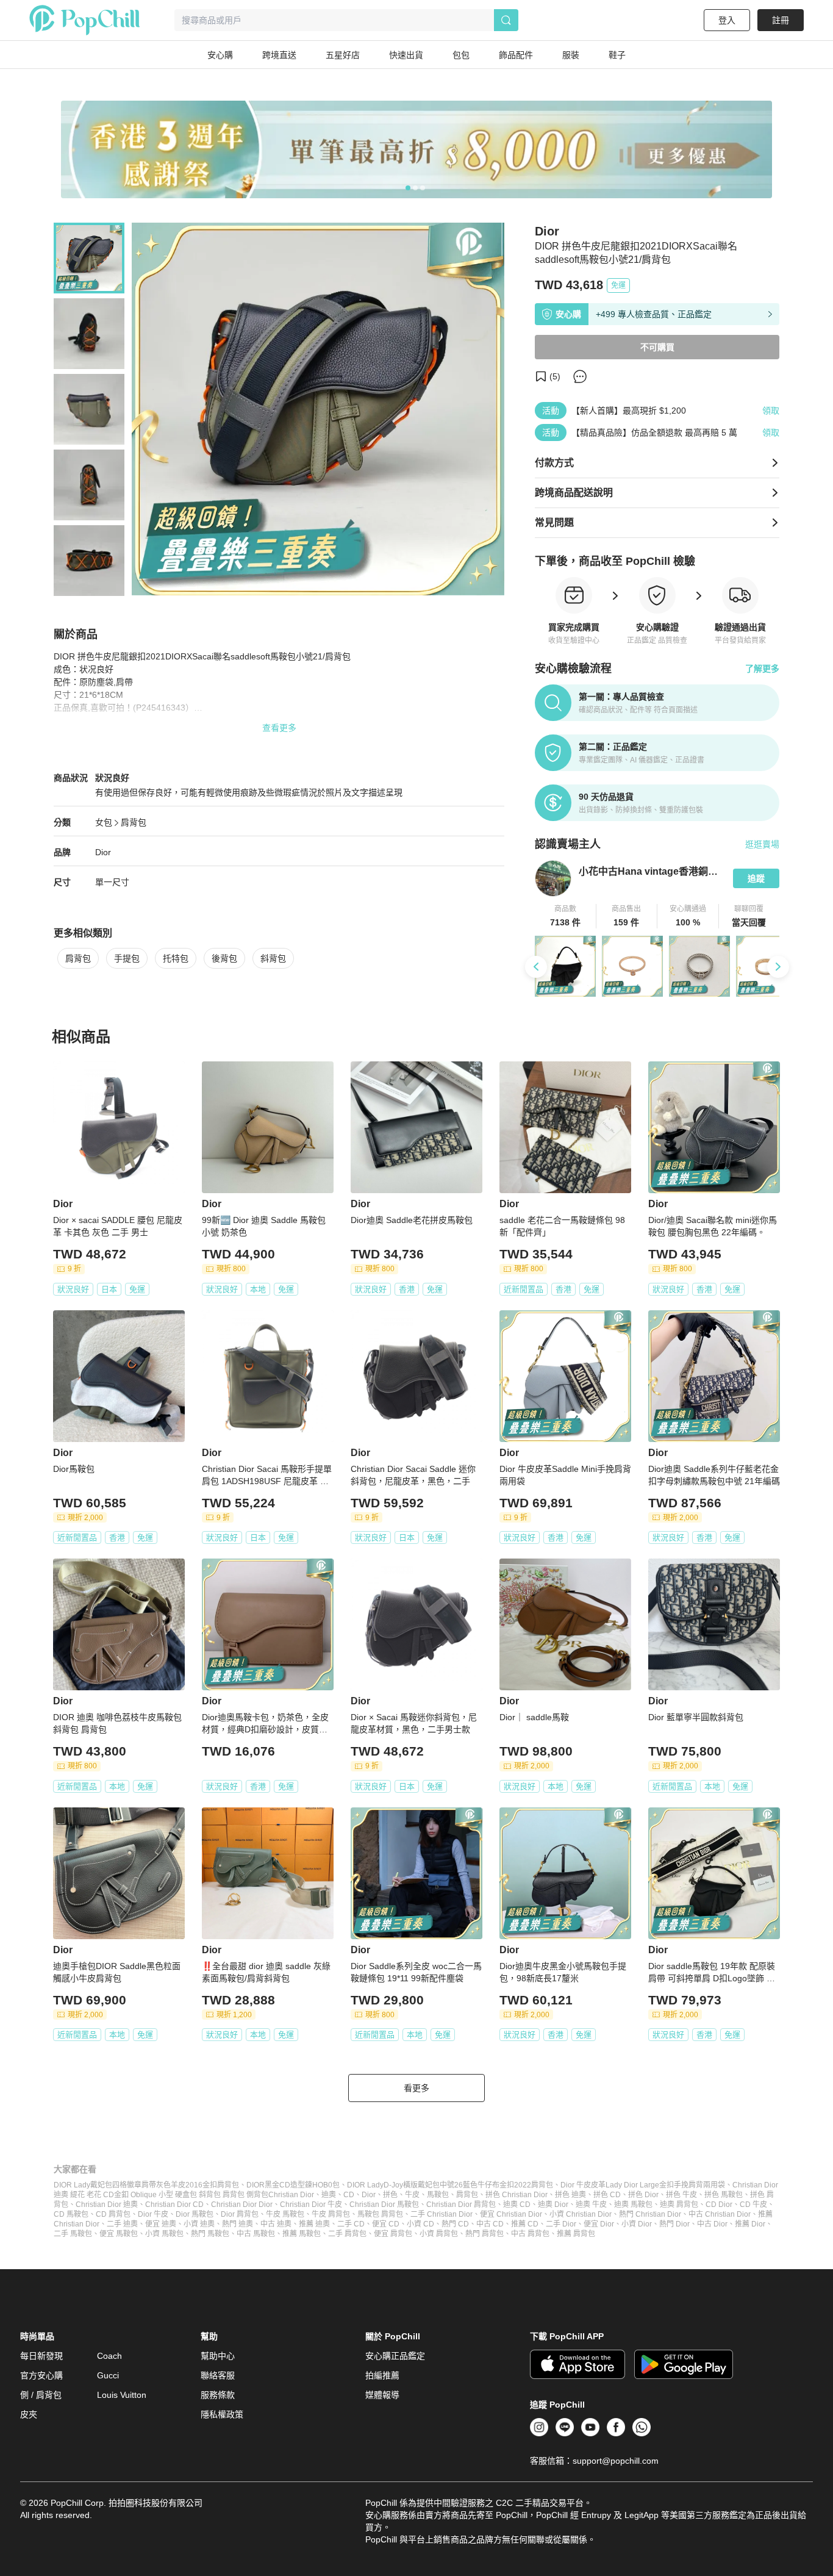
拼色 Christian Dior (517, 2195)
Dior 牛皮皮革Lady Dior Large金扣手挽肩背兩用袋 (643, 2185)
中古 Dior (712, 2224)
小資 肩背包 (439, 2234)
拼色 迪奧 (570, 2195)
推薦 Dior (750, 2224)
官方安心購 (41, 2375)
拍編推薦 (382, 2375)
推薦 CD (525, 2224)
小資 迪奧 (199, 2224)
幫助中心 (218, 2356)
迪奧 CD (517, 2205)
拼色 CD (607, 2195)
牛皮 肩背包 (331, 2214)
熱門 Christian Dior (650, 2214)
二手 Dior (561, 2224)
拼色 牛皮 (681, 2195)
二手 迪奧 (122, 2224)
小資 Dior (637, 2224)
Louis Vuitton (122, 2395)
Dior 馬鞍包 (195, 2214)
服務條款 (218, 2395)
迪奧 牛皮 (591, 2205)
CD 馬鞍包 (71, 2214)
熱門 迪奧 (238, 2224)
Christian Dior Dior (242, 2205)
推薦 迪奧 (314, 2224)
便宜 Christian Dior (511, 2214)
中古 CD (490, 2224)
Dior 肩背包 (240, 2214)
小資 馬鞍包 (164, 2234)
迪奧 (329, 2195)
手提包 (127, 958)
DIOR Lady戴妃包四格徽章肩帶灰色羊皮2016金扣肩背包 (146, 2185)
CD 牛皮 (753, 2205)
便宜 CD (386, 2224)
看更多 (416, 2088)
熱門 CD (455, 2224)
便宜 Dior (599, 2224)
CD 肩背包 (113, 2214)
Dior (103, 852)
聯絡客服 (218, 2375)
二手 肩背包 (347, 2234)
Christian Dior (291, 2195)
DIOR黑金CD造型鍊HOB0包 (293, 2185)
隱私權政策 (222, 2414)
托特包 (176, 958)
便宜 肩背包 (393, 2234)
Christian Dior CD (174, 2205)
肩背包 (134, 822)
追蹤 (756, 878)
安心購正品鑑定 (395, 2356)
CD (349, 2195)
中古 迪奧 (276, 2224)
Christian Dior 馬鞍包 (384, 2205)
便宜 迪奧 (161, 2224)
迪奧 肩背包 (679, 2205)
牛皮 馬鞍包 (285, 2214)
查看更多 (279, 728)
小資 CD (420, 2224)
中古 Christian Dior (720, 2214)
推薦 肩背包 (576, 2234)
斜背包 (273, 958)
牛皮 (412, 2195)
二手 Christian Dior (442, 2214)
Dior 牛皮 (153, 2214)
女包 (104, 822)
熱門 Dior (674, 2224)
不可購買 (657, 347)
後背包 (224, 958)
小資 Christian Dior (581, 2214)
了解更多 (762, 669)
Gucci (108, 2375)
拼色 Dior (643, 2195)
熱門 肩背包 (484, 2234)
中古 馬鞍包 (256, 2234)
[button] (566, 916)
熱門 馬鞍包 (210, 2234)
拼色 (390, 2195)
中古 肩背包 (530, 2234)
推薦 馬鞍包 (302, 2234)
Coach (109, 2356)
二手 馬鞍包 (73, 2234)
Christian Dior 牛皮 (311, 2205)
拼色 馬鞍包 (724, 2195)
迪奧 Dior (553, 2205)
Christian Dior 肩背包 (461, 2205)
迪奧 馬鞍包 (633, 2205)
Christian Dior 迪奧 (107, 2205)
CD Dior (719, 2205)
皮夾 (29, 2414)
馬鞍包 (438, 2195)
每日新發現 (41, 2356)
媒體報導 (382, 2395)
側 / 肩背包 (41, 2395)
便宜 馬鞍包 (119, 2234)
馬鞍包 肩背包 (380, 2214)
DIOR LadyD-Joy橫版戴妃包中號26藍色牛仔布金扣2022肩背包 (450, 2185)
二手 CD (351, 2224)
